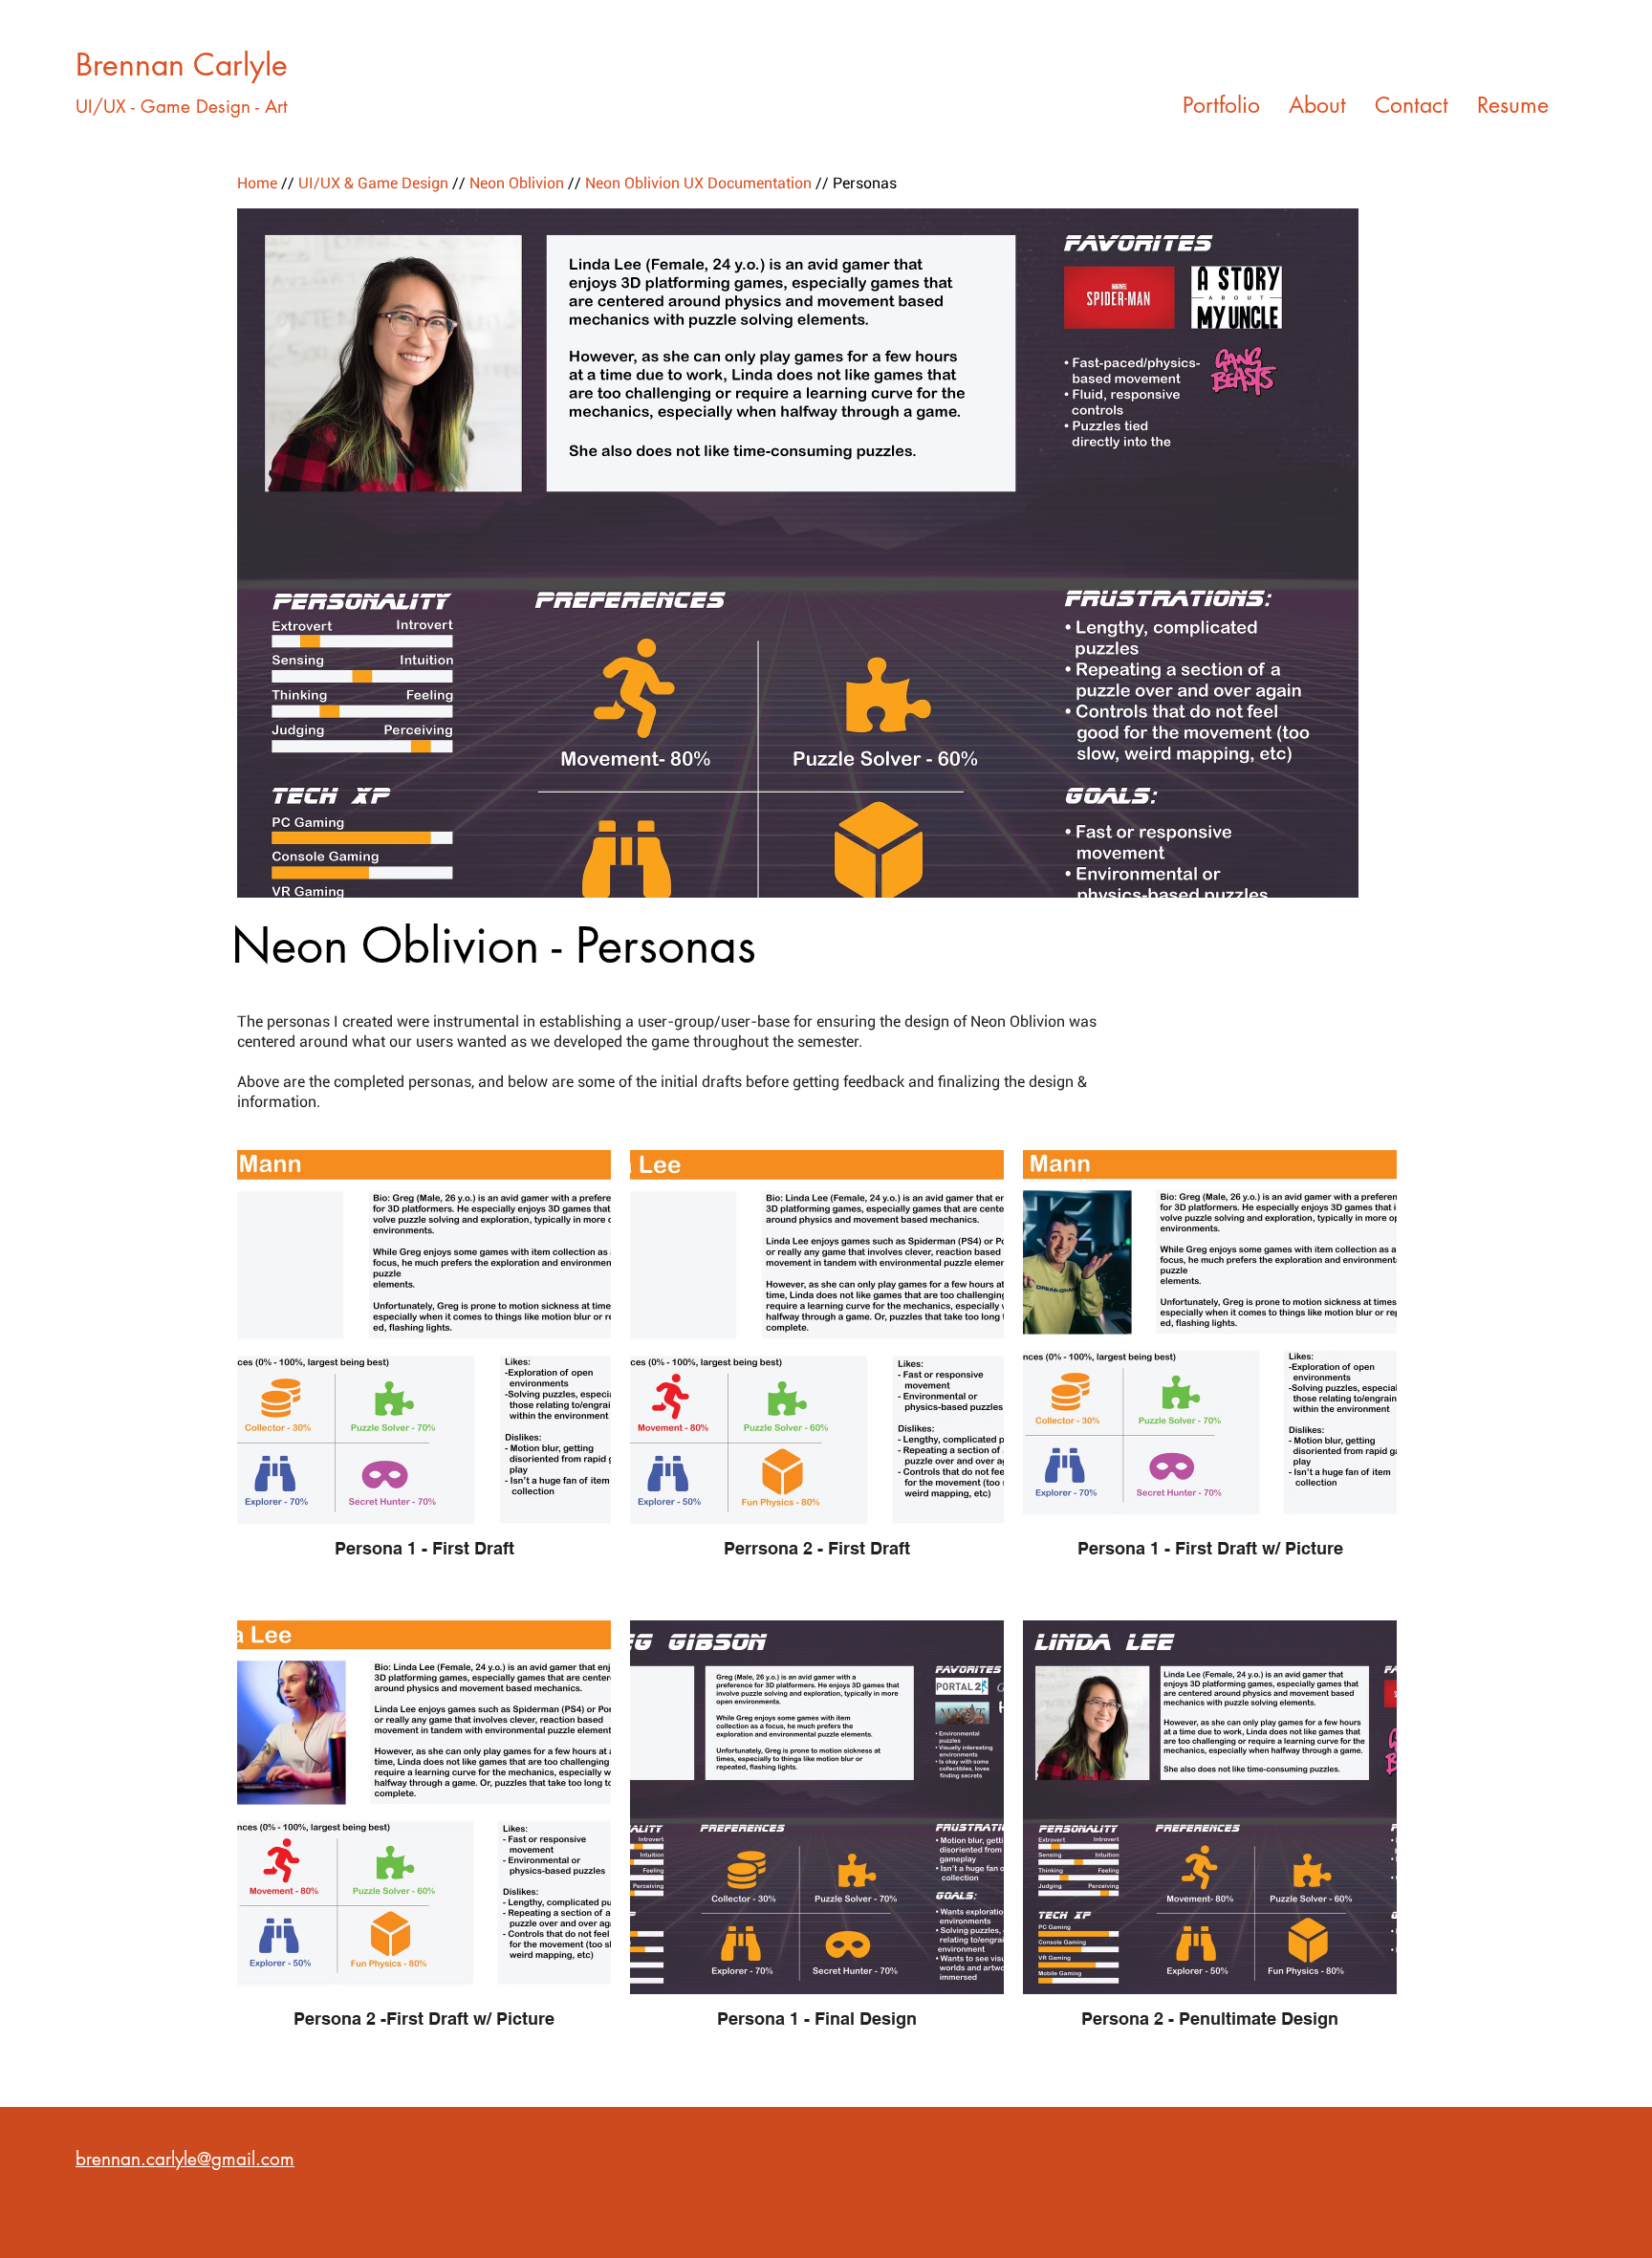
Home (257, 183)
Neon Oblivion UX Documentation (698, 183)
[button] (798, 553)
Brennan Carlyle (182, 65)
